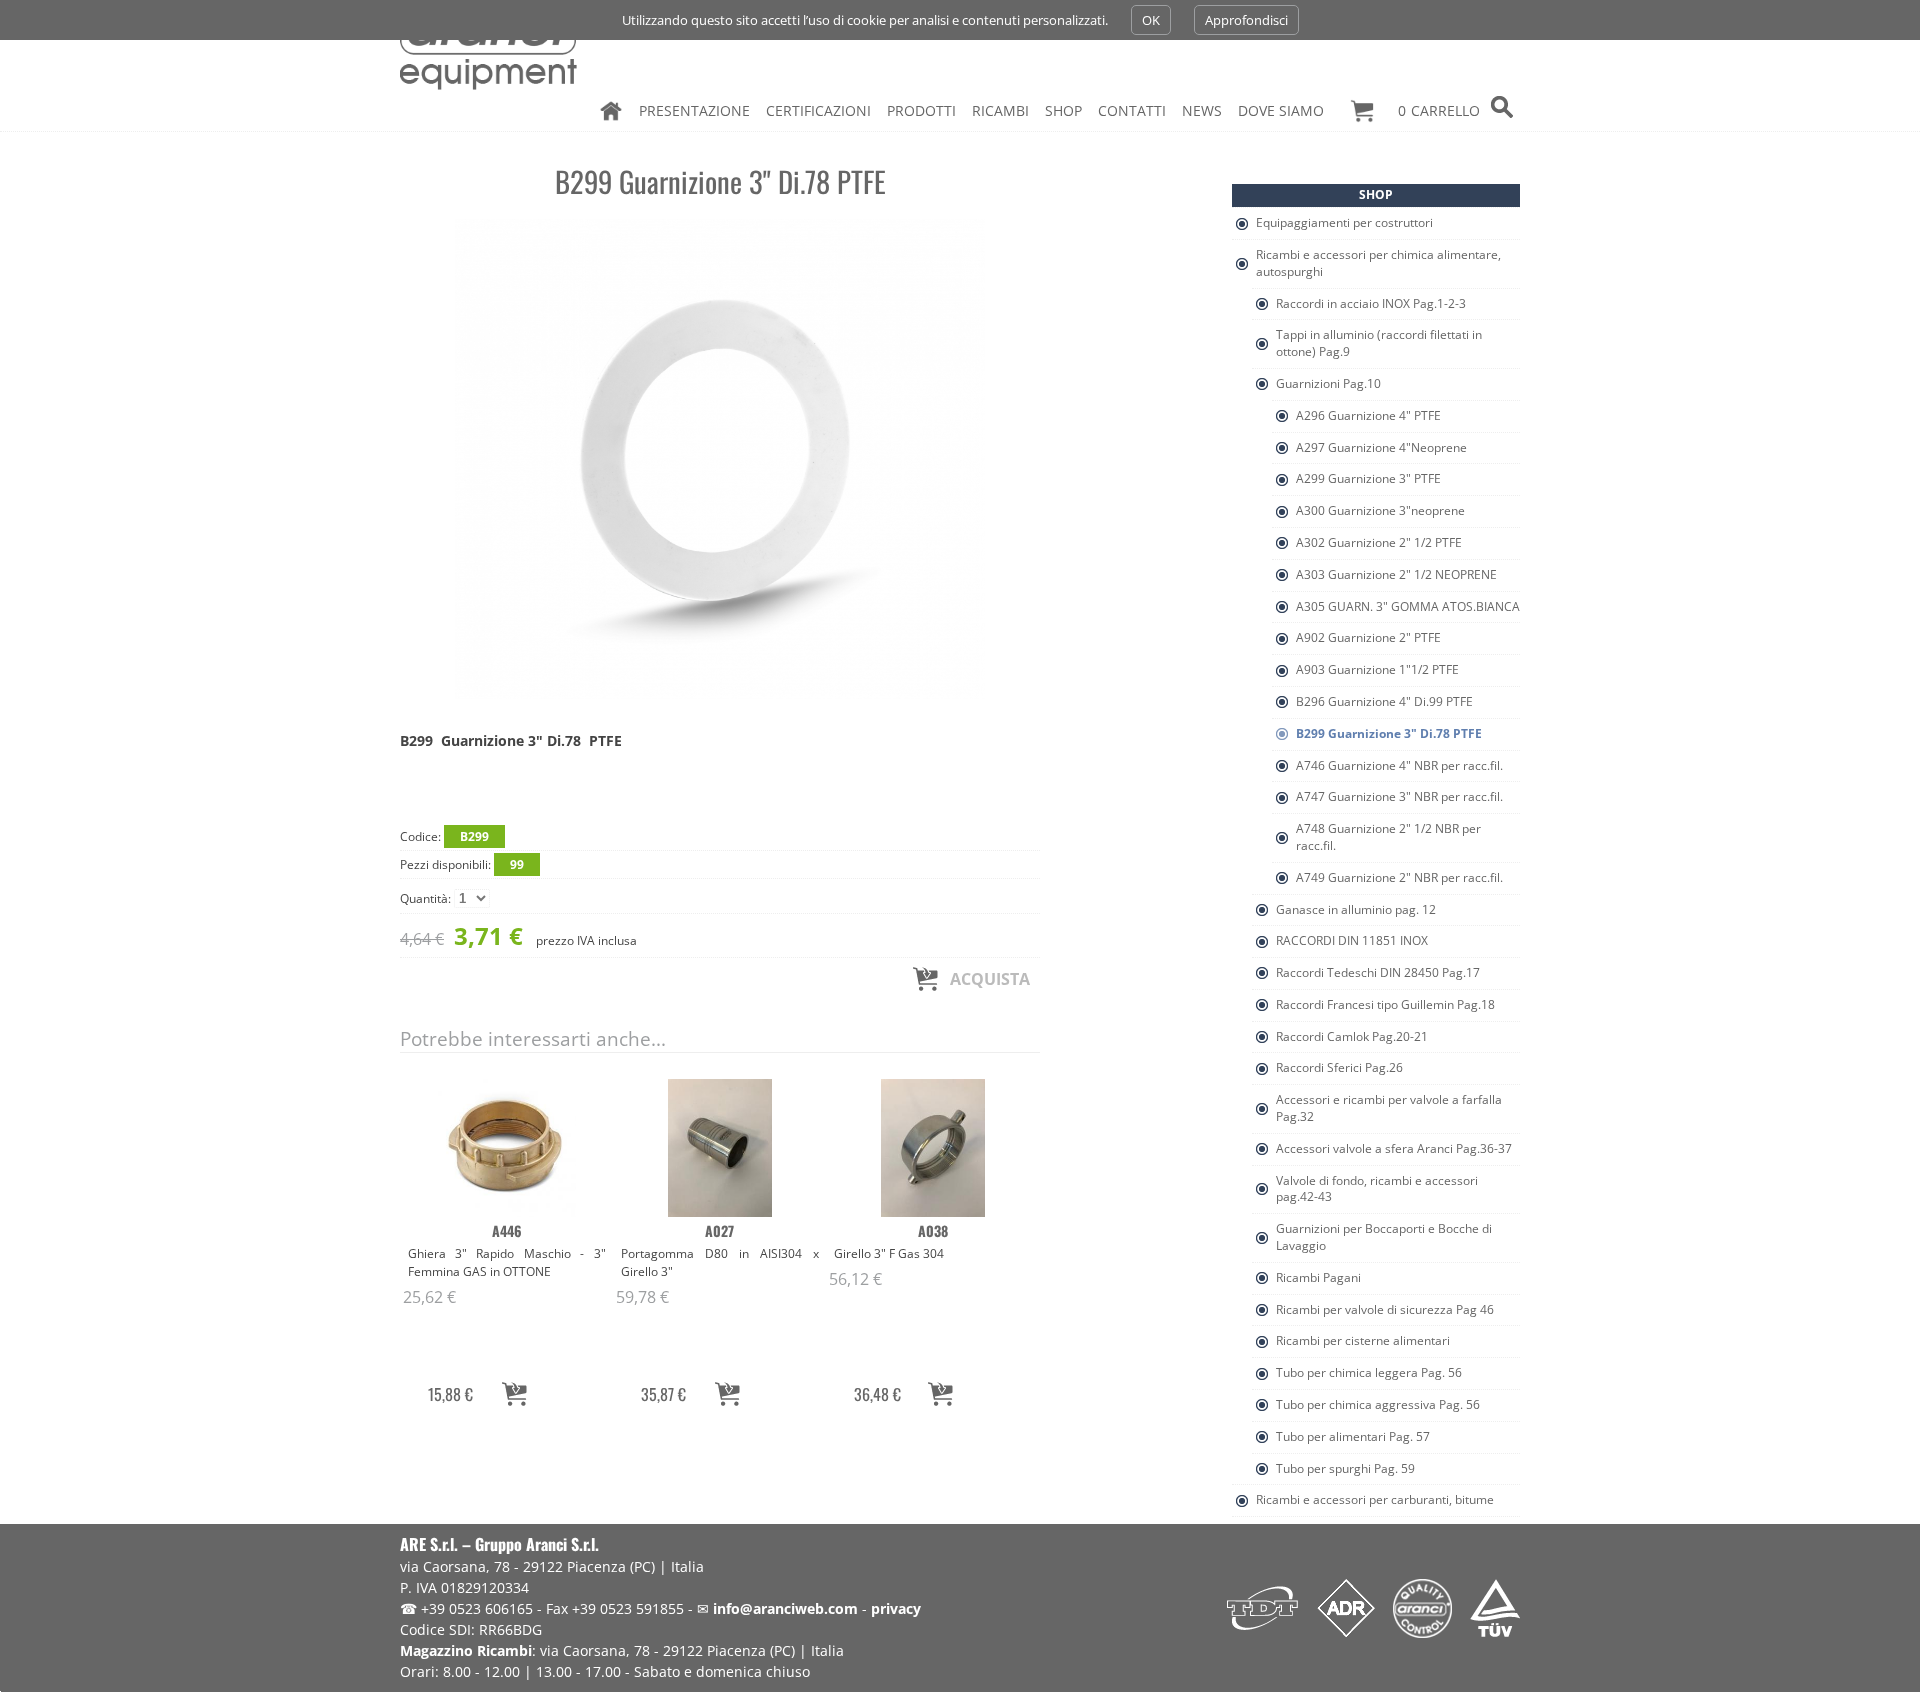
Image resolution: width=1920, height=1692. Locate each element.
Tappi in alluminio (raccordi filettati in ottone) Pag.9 (1379, 343)
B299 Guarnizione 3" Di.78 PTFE (1389, 733)
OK (1151, 20)
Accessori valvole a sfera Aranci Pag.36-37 (1394, 1148)
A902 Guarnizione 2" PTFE (1368, 637)
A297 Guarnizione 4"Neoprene (1381, 447)
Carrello (1439, 110)
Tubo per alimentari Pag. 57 (1353, 1436)
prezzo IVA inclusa (518, 935)
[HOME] (611, 111)
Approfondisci (1246, 20)
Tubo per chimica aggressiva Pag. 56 (1378, 1404)
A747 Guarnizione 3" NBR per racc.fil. (1399, 796)
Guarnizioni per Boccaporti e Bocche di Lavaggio (1384, 1237)
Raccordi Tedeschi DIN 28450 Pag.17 (1378, 972)
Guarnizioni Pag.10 (1328, 383)
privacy (896, 1608)
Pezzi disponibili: (462, 864)
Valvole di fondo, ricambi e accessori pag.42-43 (1377, 1189)
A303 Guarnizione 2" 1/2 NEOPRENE (1396, 574)
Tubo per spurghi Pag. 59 (1345, 1468)
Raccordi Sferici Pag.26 (1339, 1067)
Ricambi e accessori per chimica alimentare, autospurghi (1378, 263)
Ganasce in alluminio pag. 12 (1356, 909)
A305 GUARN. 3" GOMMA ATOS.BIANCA (1408, 606)
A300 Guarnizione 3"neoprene (1380, 510)
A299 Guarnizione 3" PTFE (1368, 478)
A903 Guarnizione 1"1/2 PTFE (1377, 669)
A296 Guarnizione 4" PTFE (1368, 415)
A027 (719, 1230)
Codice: (444, 836)
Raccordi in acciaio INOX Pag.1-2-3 (1371, 303)
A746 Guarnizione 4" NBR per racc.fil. (1399, 765)
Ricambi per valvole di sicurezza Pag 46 (1385, 1309)
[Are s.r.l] (494, 51)
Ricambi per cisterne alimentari (1363, 1340)
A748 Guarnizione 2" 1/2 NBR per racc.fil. (1388, 837)
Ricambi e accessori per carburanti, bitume (1375, 1499)
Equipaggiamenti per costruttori (1344, 222)
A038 (933, 1230)
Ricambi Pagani (1318, 1277)
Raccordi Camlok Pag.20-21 (1352, 1036)
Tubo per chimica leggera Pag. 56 (1369, 1372)
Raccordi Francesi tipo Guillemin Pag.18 (1385, 1004)
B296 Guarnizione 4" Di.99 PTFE (1384, 701)
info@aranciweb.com (785, 1608)
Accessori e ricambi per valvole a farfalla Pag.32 (1389, 1108)
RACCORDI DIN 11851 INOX (1352, 940)
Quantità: (427, 898)
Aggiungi (514, 1394)
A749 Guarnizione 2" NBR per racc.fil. (1399, 877)
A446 (507, 1230)
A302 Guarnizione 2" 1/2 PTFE (1379, 542)
